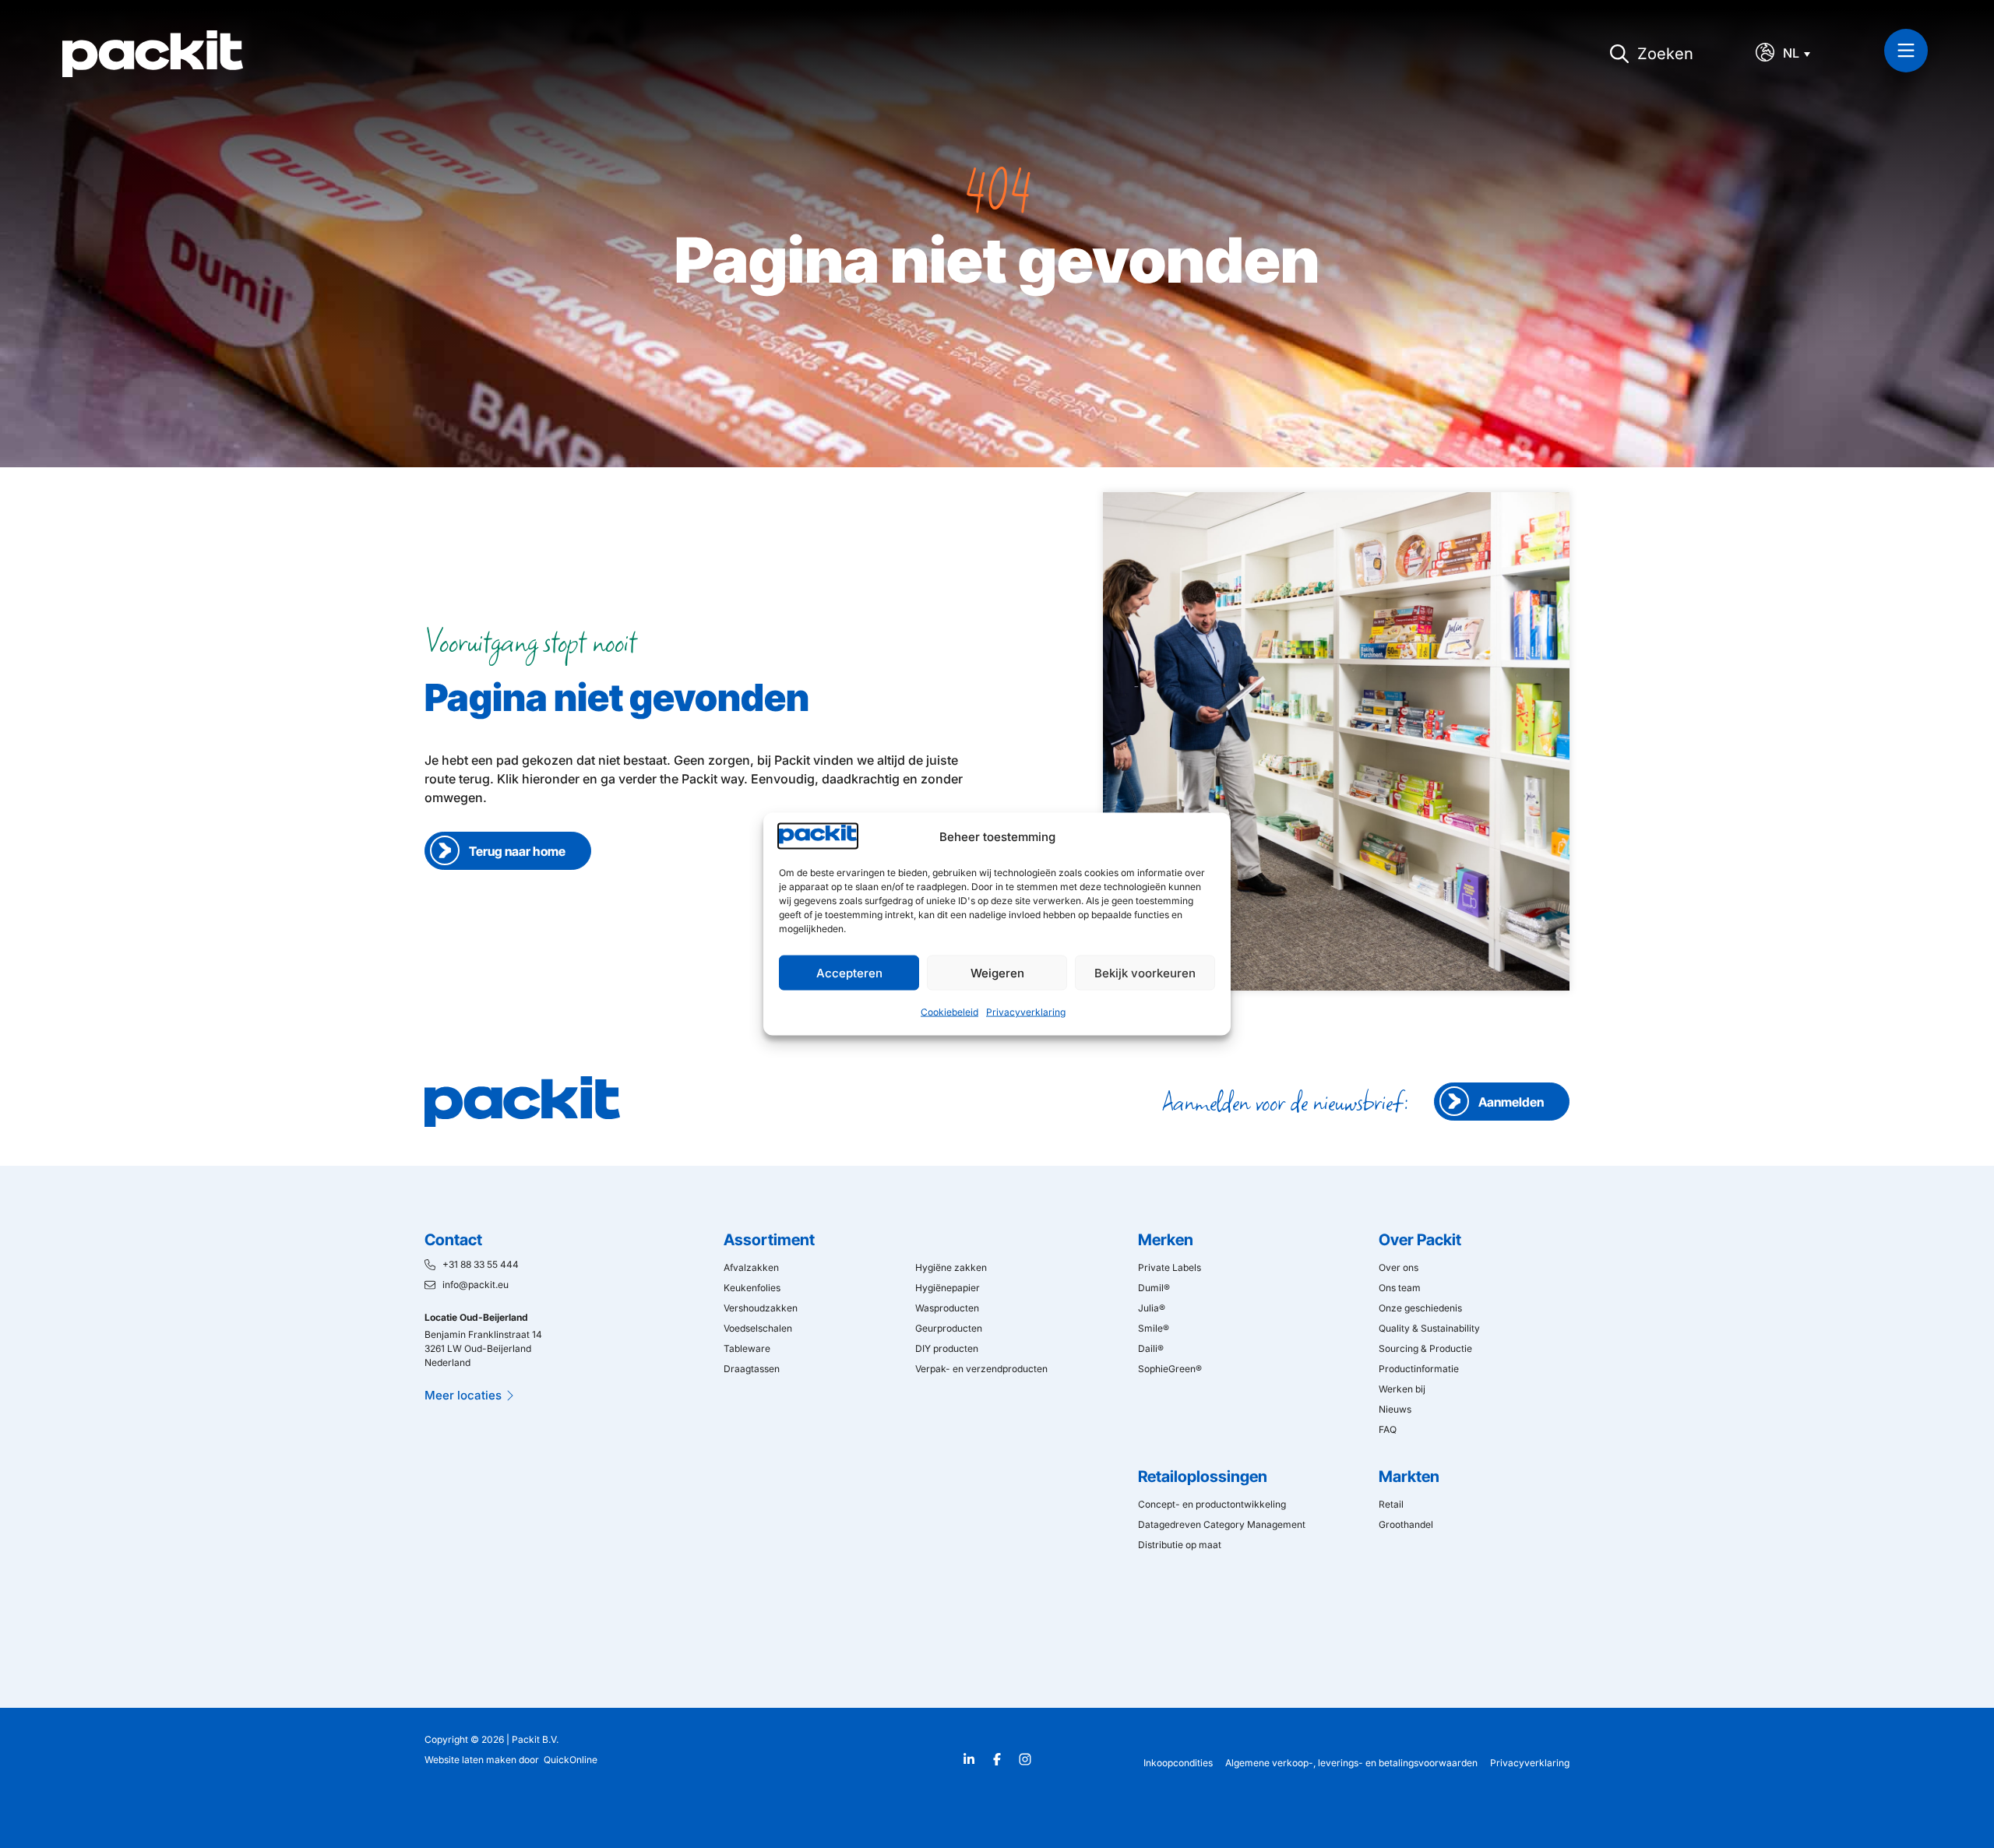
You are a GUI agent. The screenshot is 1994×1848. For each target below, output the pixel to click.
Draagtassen (752, 1369)
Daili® (1151, 1348)
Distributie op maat (1180, 1545)
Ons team (1400, 1288)
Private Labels (1170, 1267)
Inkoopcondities (1178, 1763)
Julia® (1152, 1308)
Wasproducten (947, 1308)
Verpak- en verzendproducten (981, 1369)
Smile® (1154, 1328)
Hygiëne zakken (951, 1267)
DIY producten (947, 1348)
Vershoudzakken (761, 1308)
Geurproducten (949, 1328)
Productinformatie (1419, 1369)
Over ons (1399, 1267)
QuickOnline (571, 1760)
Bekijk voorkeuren (1145, 972)
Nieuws (1395, 1409)
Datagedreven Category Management (1222, 1524)
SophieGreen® (1170, 1369)
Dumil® (1154, 1288)
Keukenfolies (752, 1288)
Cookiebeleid (949, 1012)
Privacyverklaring (1026, 1012)
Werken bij (1402, 1389)
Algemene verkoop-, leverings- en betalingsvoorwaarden (1351, 1763)
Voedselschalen (758, 1328)
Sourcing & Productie (1425, 1348)
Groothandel (1406, 1524)
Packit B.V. (535, 1739)
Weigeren (997, 972)
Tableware (747, 1348)
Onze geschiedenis (1420, 1308)
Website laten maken (470, 1760)
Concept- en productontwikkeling (1212, 1504)
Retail (1391, 1504)
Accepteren (849, 972)
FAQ (1388, 1429)
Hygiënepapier (948, 1288)
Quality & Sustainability (1429, 1328)
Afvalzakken (751, 1267)
